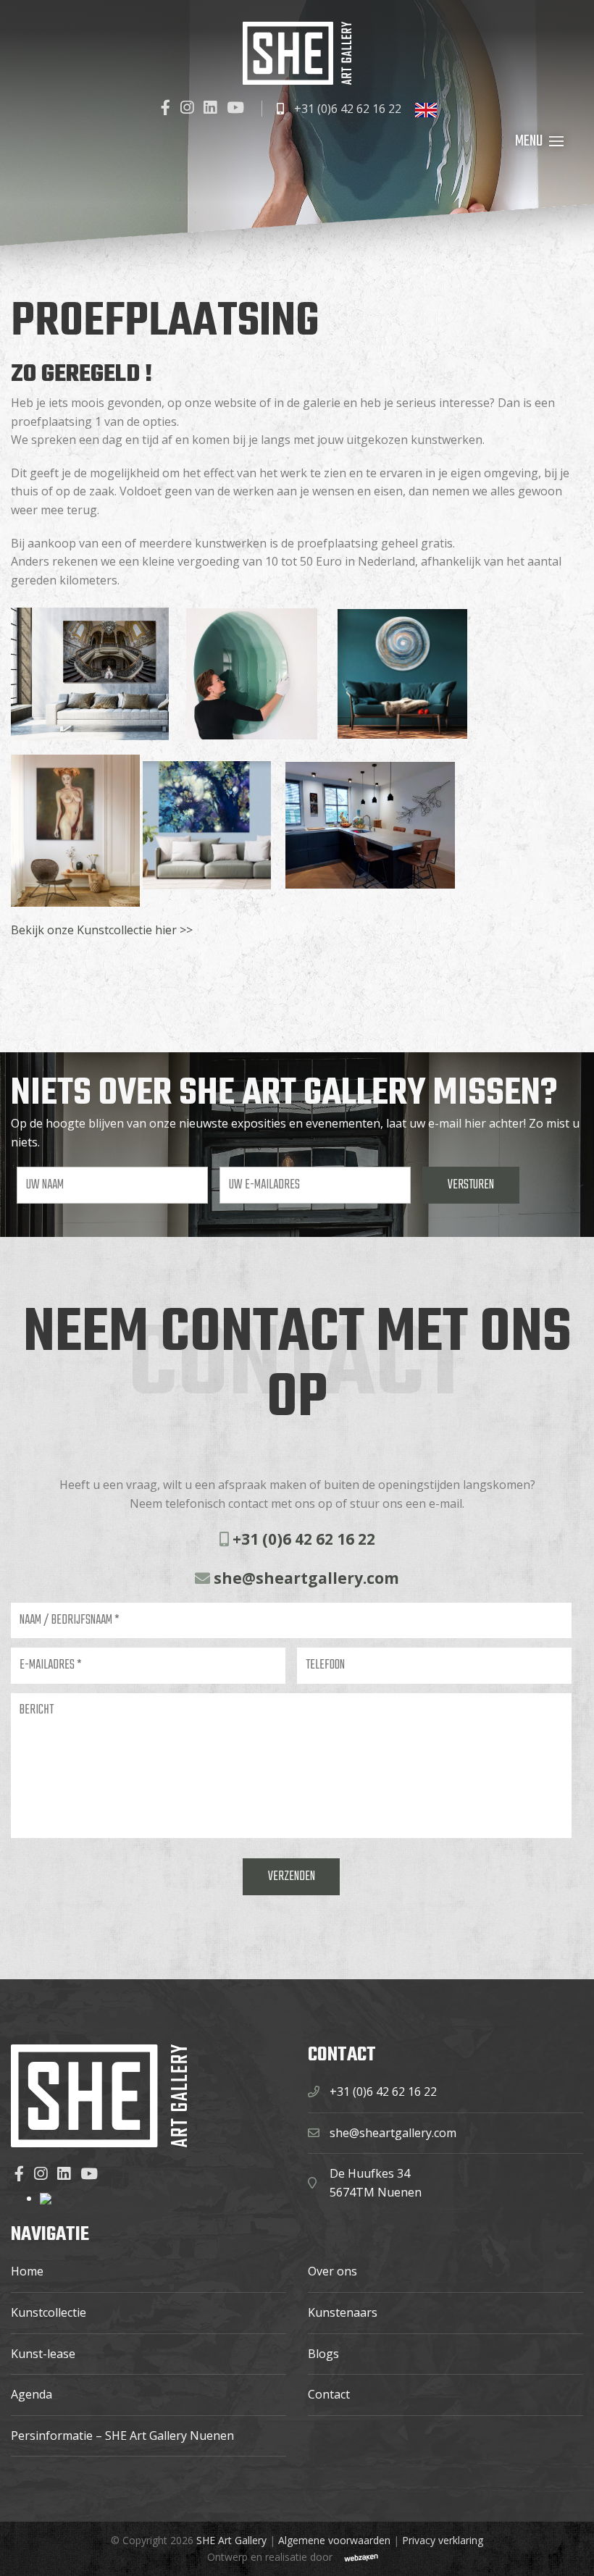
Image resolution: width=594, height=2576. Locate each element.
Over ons (332, 2271)
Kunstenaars (343, 2312)
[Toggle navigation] (556, 141)
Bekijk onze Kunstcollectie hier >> (102, 930)
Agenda (32, 2394)
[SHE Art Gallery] (297, 53)
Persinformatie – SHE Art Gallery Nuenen (122, 2436)
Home (27, 2271)
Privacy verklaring (443, 2540)
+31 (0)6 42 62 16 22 (346, 109)
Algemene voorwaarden (334, 2540)
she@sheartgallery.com (305, 1578)
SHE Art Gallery (231, 2540)
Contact (329, 2394)
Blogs (323, 2354)
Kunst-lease (43, 2354)
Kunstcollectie (49, 2312)
